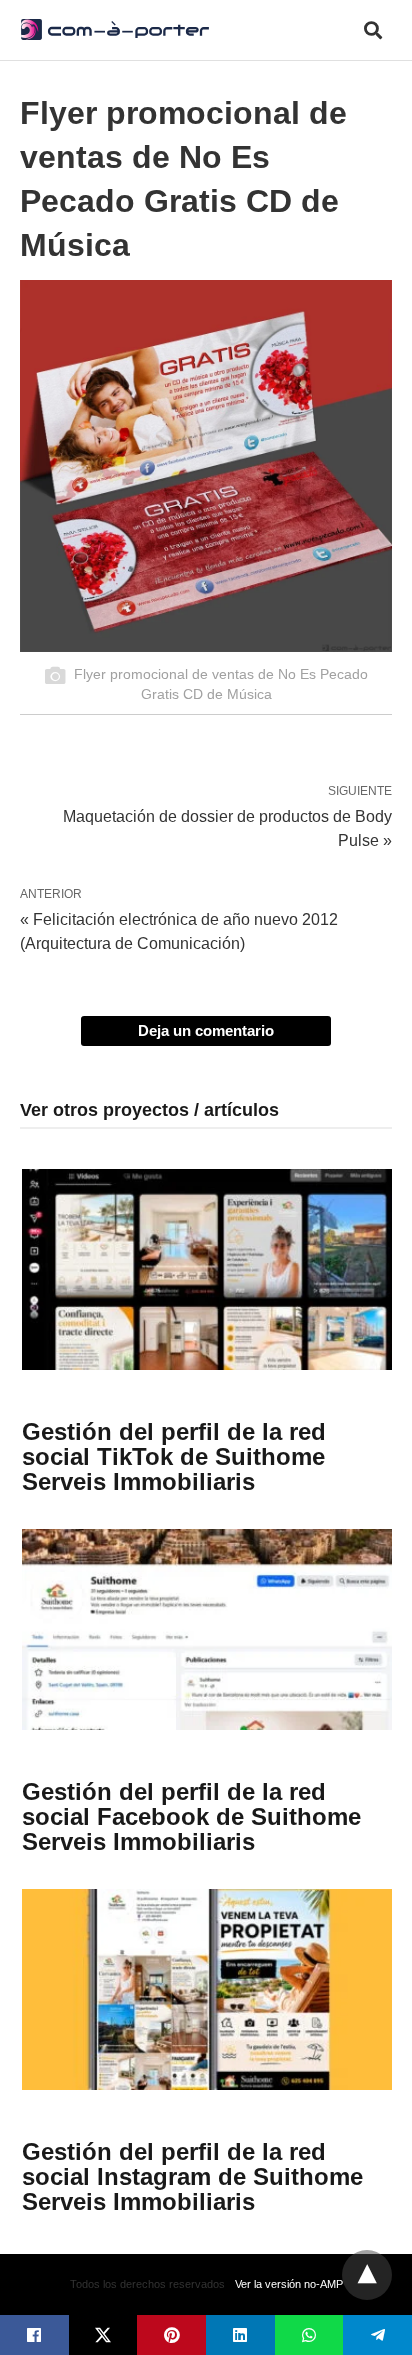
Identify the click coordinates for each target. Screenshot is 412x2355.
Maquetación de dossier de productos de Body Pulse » (227, 827)
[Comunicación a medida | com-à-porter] (115, 29)
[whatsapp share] (309, 2335)
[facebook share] (34, 2335)
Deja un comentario (206, 1030)
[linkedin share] (240, 2335)
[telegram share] (377, 2335)
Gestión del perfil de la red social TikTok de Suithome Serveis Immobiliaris (174, 1456)
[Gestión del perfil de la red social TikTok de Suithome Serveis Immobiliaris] (207, 1269)
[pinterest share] (171, 2335)
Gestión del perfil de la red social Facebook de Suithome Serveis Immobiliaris (191, 1816)
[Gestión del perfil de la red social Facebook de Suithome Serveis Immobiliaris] (207, 1629)
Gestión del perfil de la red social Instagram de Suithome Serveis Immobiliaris (192, 2176)
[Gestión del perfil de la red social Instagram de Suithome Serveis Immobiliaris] (207, 1989)
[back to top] (367, 2275)
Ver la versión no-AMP (289, 2284)
